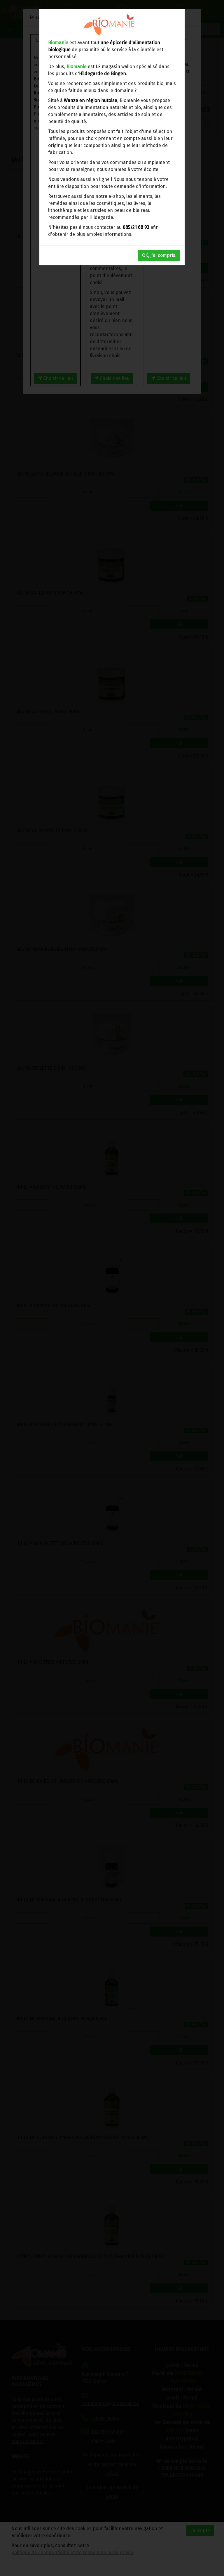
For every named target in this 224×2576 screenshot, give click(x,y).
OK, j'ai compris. (159, 255)
